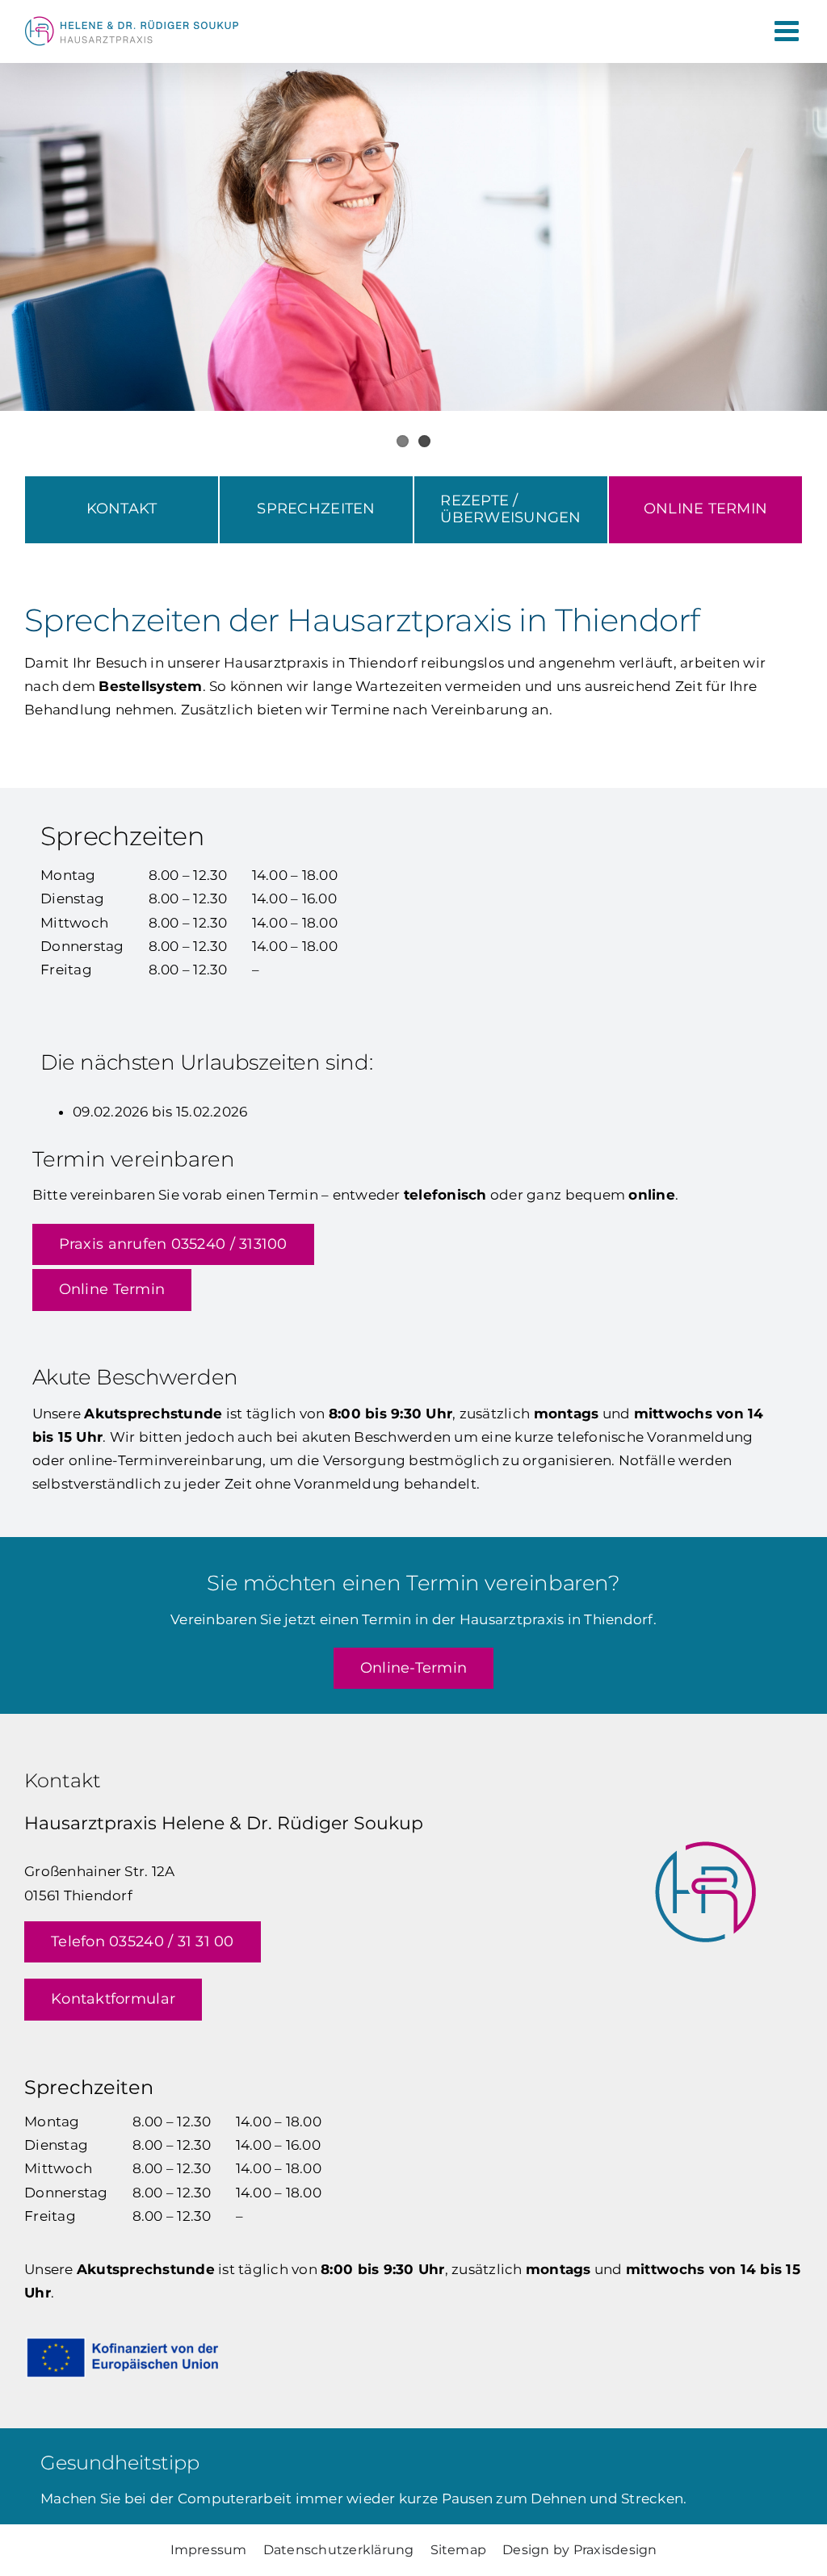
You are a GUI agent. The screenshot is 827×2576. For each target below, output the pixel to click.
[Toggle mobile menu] (789, 30)
